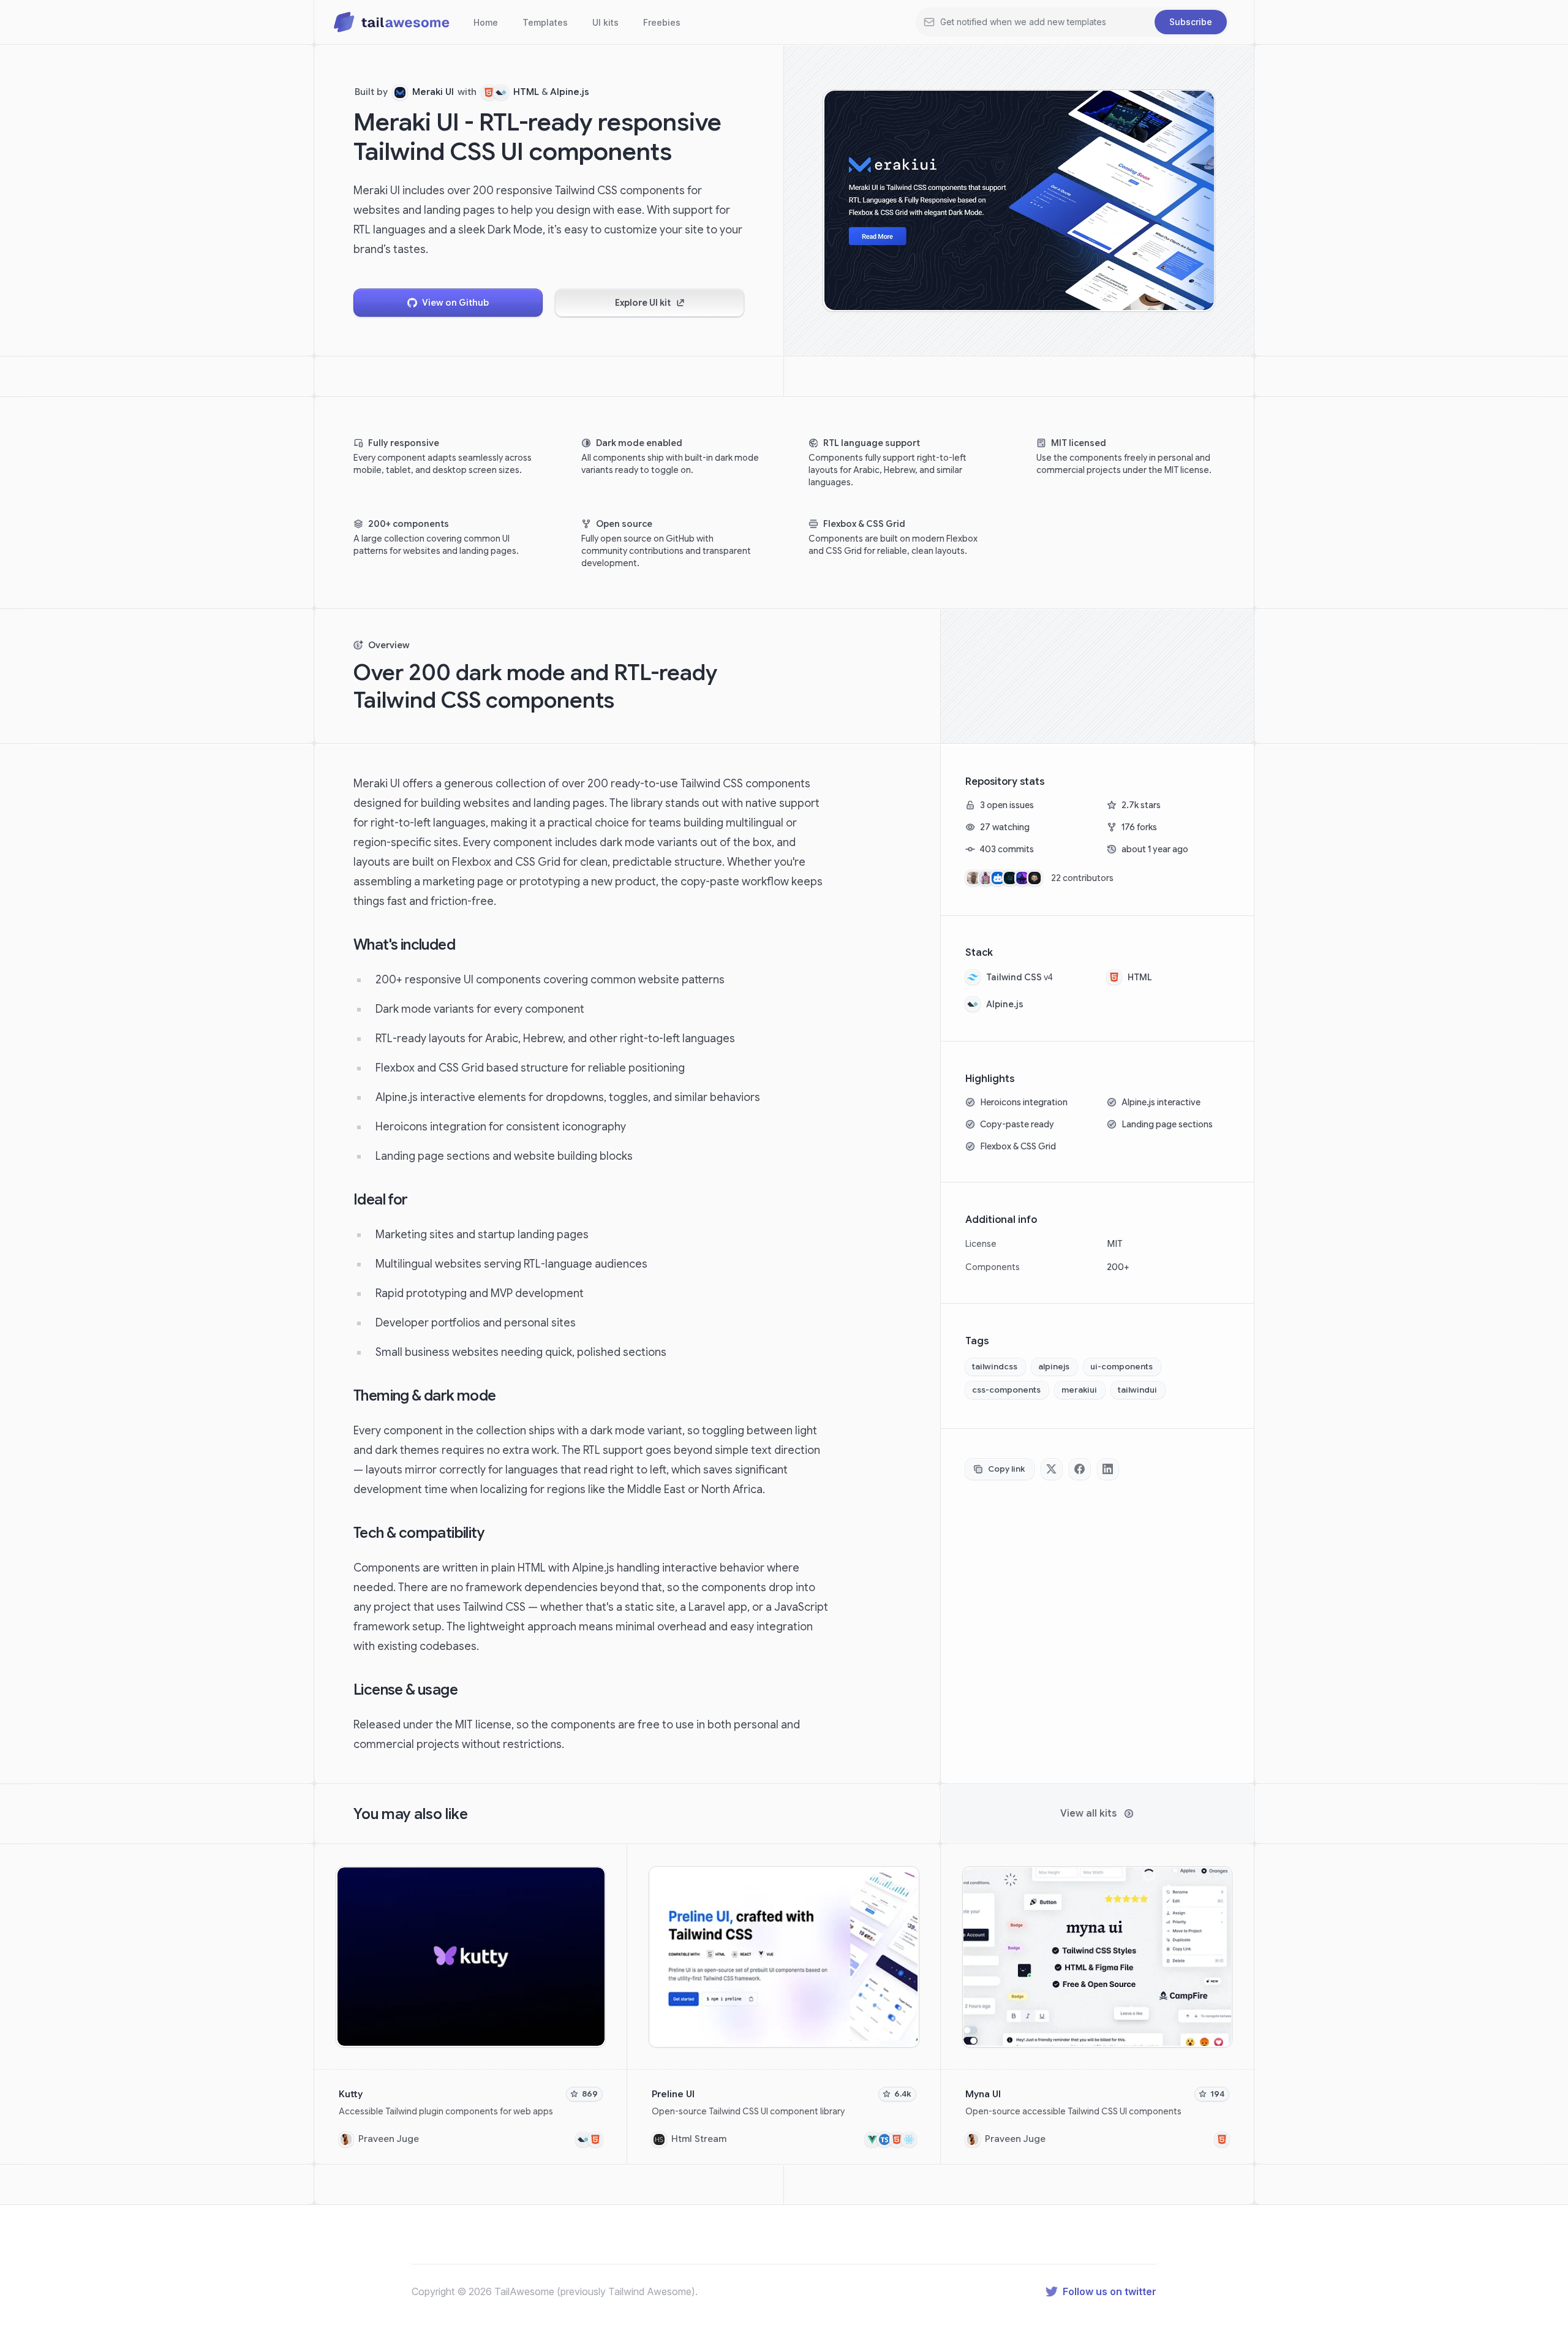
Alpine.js (570, 92)
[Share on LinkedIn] (1108, 1469)
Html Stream (699, 2139)
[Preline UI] (784, 2004)
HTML (526, 92)
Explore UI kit (643, 303)
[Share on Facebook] (1080, 1469)
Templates (545, 22)
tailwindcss (995, 1367)
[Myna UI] (1097, 2004)
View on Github (455, 303)
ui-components (1121, 1367)
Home (486, 22)
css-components (1006, 1390)
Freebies (662, 22)
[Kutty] (471, 2004)
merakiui (1079, 1390)
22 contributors (1082, 878)
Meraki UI (433, 92)
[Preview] (594, 1878)
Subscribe (1191, 22)
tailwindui (1137, 1390)
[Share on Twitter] (1052, 1469)
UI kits (605, 22)
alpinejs (1054, 1367)
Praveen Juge (389, 2139)
